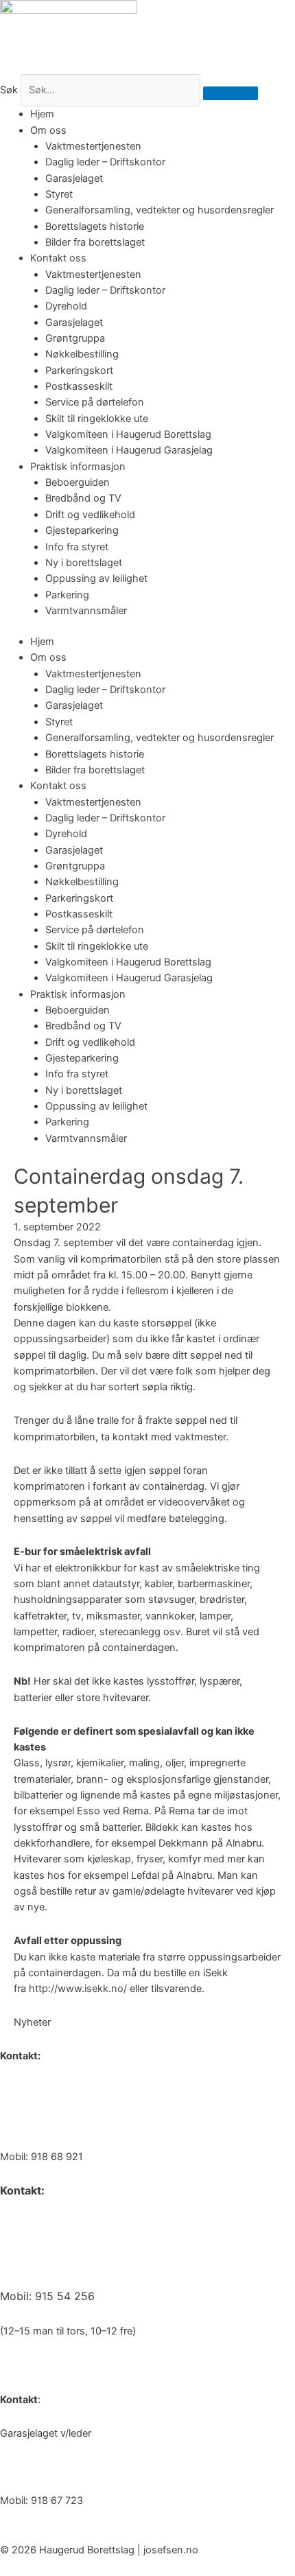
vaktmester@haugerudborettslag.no (93, 2260)
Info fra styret (77, 547)
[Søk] (231, 93)
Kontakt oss (58, 258)
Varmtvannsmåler (86, 611)
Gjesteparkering (82, 530)
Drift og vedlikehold (90, 515)
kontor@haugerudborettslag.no (73, 2123)
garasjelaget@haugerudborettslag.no (86, 2467)
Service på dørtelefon (95, 402)
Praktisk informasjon (78, 467)
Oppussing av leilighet (96, 578)
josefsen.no (171, 2550)
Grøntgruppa (75, 338)
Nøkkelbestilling (82, 354)
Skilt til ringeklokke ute (97, 419)
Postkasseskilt (79, 386)
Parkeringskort (79, 371)
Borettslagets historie (95, 226)
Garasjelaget (74, 178)
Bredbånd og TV (83, 498)
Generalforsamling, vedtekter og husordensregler (160, 210)
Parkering (67, 595)
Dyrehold (66, 306)
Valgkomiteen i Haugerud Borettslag (128, 434)
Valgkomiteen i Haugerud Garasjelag (129, 450)
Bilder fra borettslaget (95, 242)
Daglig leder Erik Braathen (59, 2089)
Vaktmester (29, 2225)
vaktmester (200, 1437)
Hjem (42, 114)
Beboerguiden (78, 482)
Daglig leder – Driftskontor (105, 162)
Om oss (48, 130)
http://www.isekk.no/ (78, 1989)
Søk (9, 90)
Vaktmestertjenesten (93, 146)
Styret (59, 194)
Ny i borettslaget (84, 563)
